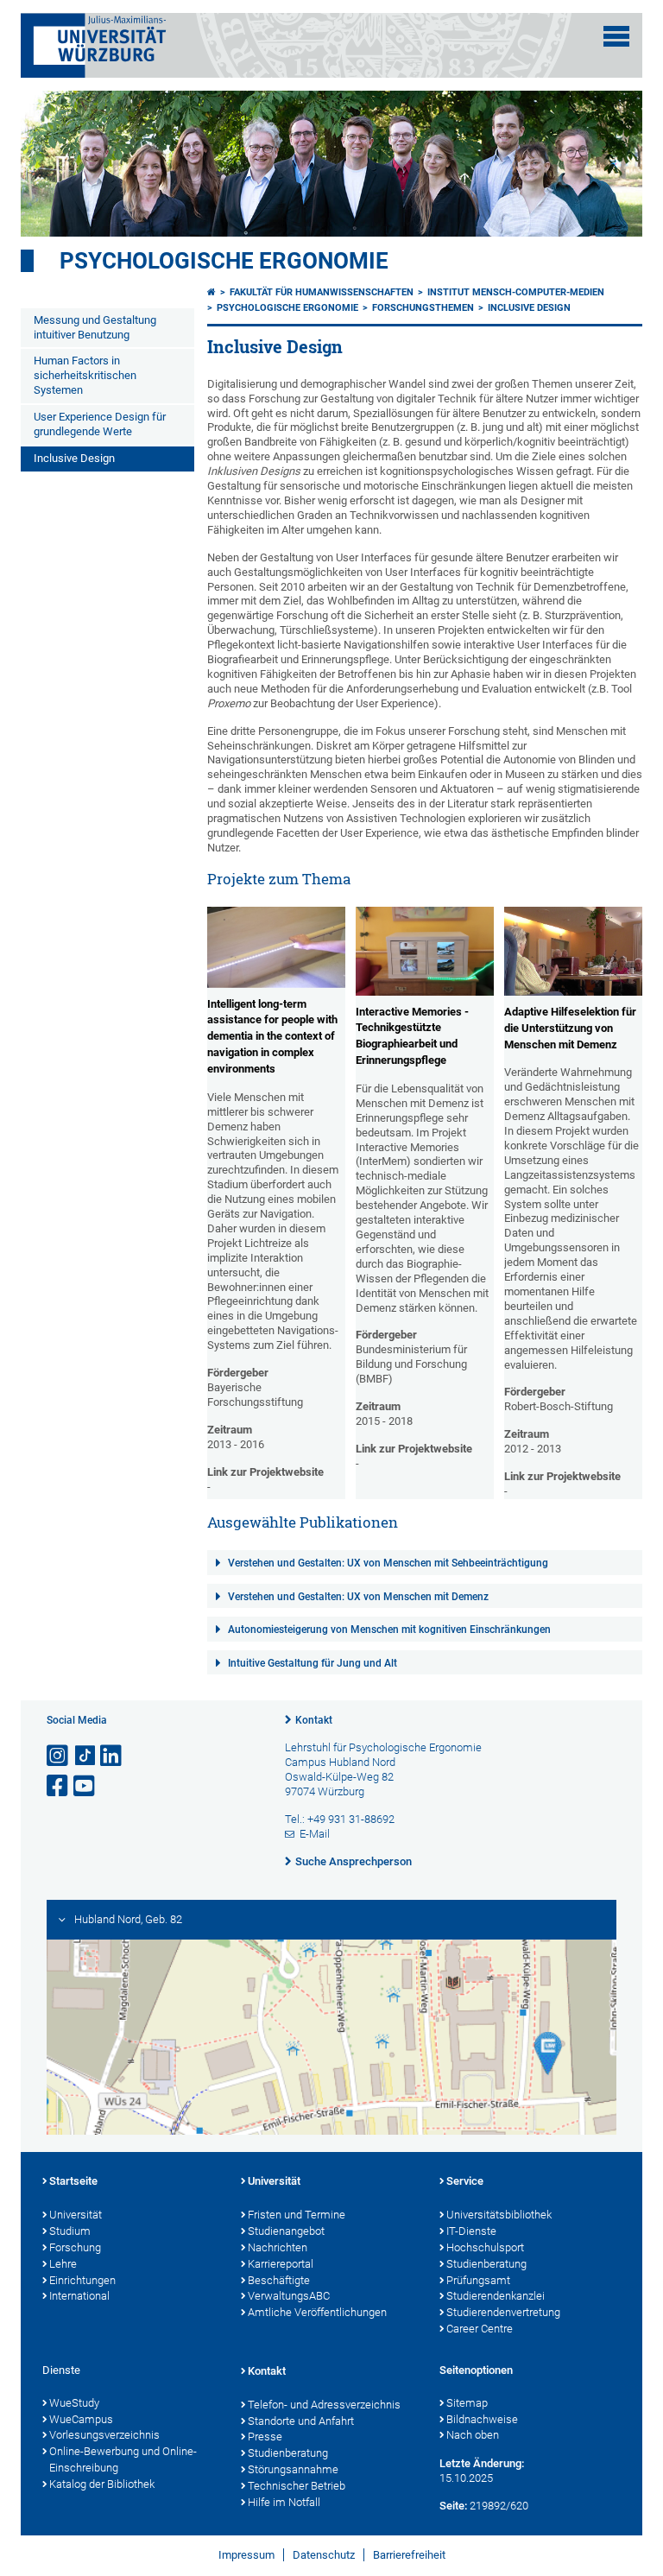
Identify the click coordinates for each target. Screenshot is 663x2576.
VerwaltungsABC (289, 2296)
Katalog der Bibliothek (102, 2484)
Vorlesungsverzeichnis (104, 2435)
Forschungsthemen (423, 308)
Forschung (75, 2247)
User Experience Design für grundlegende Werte (100, 424)
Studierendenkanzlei (496, 2296)
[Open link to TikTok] (85, 1756)
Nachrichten (278, 2247)
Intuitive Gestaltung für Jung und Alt (313, 1663)
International (79, 2296)
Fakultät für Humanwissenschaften (322, 292)
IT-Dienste (471, 2231)
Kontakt (314, 1720)
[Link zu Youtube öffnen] (85, 1786)
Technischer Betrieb (297, 2486)
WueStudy (74, 2403)
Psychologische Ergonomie (224, 261)
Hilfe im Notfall (284, 2502)
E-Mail (315, 1834)
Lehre (63, 2264)
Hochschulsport (485, 2247)
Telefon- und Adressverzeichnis (324, 2405)
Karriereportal (281, 2264)
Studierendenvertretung (503, 2312)
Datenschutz (324, 2555)
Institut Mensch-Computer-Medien (516, 292)
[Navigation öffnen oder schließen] (616, 36)
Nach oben (473, 2435)
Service (465, 2181)
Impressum (246, 2555)
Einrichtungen (82, 2280)
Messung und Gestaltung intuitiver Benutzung (95, 327)
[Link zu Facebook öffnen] (59, 1786)
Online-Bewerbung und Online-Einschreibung (123, 2459)
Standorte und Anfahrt (301, 2421)
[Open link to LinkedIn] (112, 1756)
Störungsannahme (293, 2469)
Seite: (453, 2506)
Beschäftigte (279, 2280)
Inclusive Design (74, 458)
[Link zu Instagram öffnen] (59, 1756)
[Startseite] (212, 292)
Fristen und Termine (297, 2215)
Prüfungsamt (478, 2280)
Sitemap (467, 2403)
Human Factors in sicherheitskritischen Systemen (85, 375)
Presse (265, 2437)
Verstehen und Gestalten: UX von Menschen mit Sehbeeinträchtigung (388, 1563)
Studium (70, 2231)
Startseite (73, 2181)
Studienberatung (486, 2264)
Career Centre (480, 2329)
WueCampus (81, 2419)
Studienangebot (286, 2231)
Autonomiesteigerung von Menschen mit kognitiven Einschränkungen (389, 1630)
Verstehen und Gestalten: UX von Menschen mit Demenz (358, 1597)
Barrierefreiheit (409, 2555)
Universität (76, 2215)
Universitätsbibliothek (499, 2215)
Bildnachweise (482, 2419)
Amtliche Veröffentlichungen (317, 2312)
